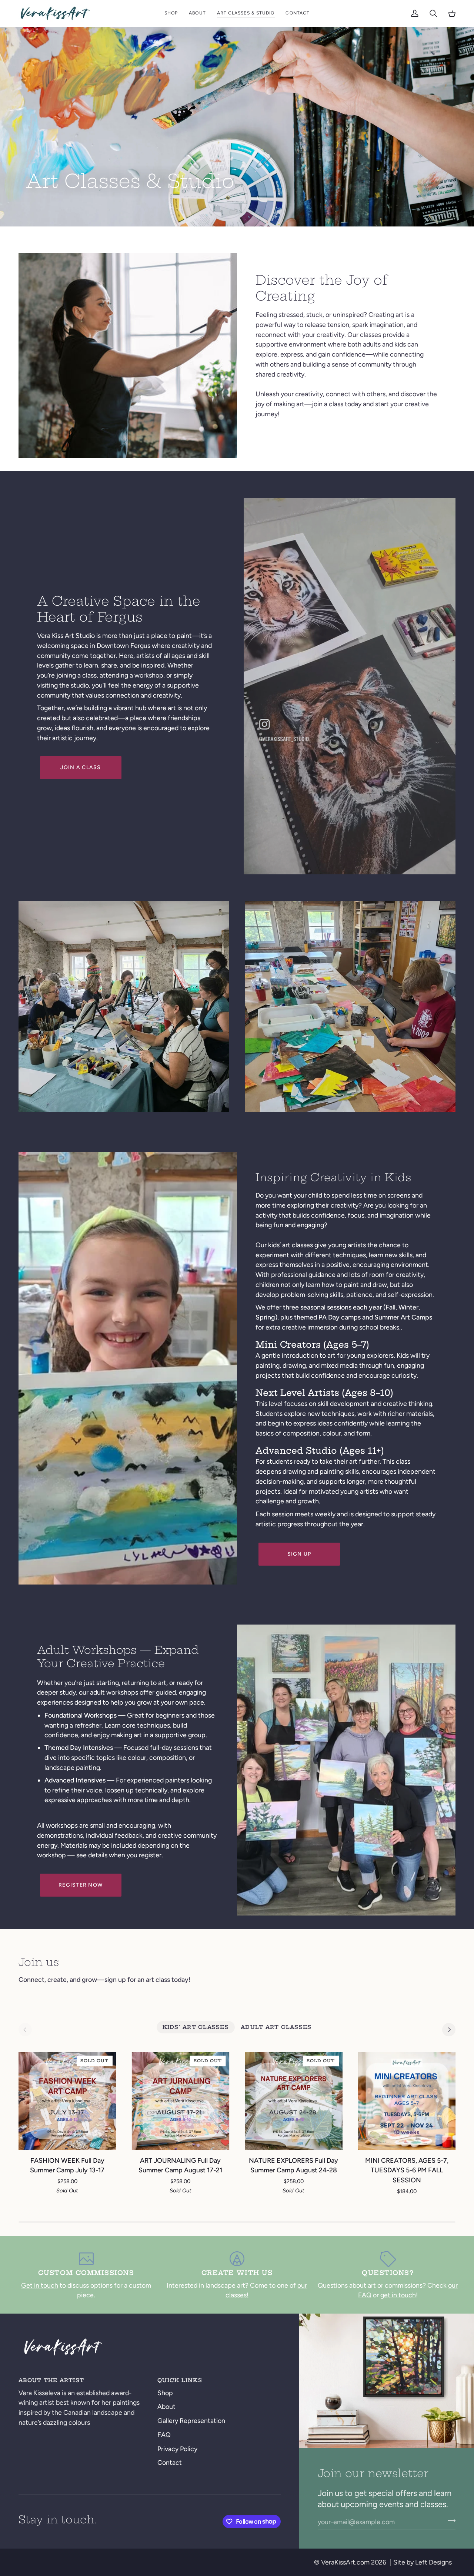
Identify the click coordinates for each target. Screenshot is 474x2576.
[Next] (449, 2030)
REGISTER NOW (81, 1885)
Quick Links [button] (180, 2380)
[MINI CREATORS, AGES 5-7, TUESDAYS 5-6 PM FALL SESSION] (407, 2101)
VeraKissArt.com (345, 2562)
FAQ (164, 2435)
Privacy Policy (177, 2449)
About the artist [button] (51, 2380)
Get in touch (40, 2285)
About (166, 2406)
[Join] (449, 2521)
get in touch (398, 2295)
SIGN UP (299, 1554)
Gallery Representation (191, 2421)
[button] (171, 13)
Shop (165, 2393)
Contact (170, 2462)
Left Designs (433, 2562)
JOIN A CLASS (81, 767)
